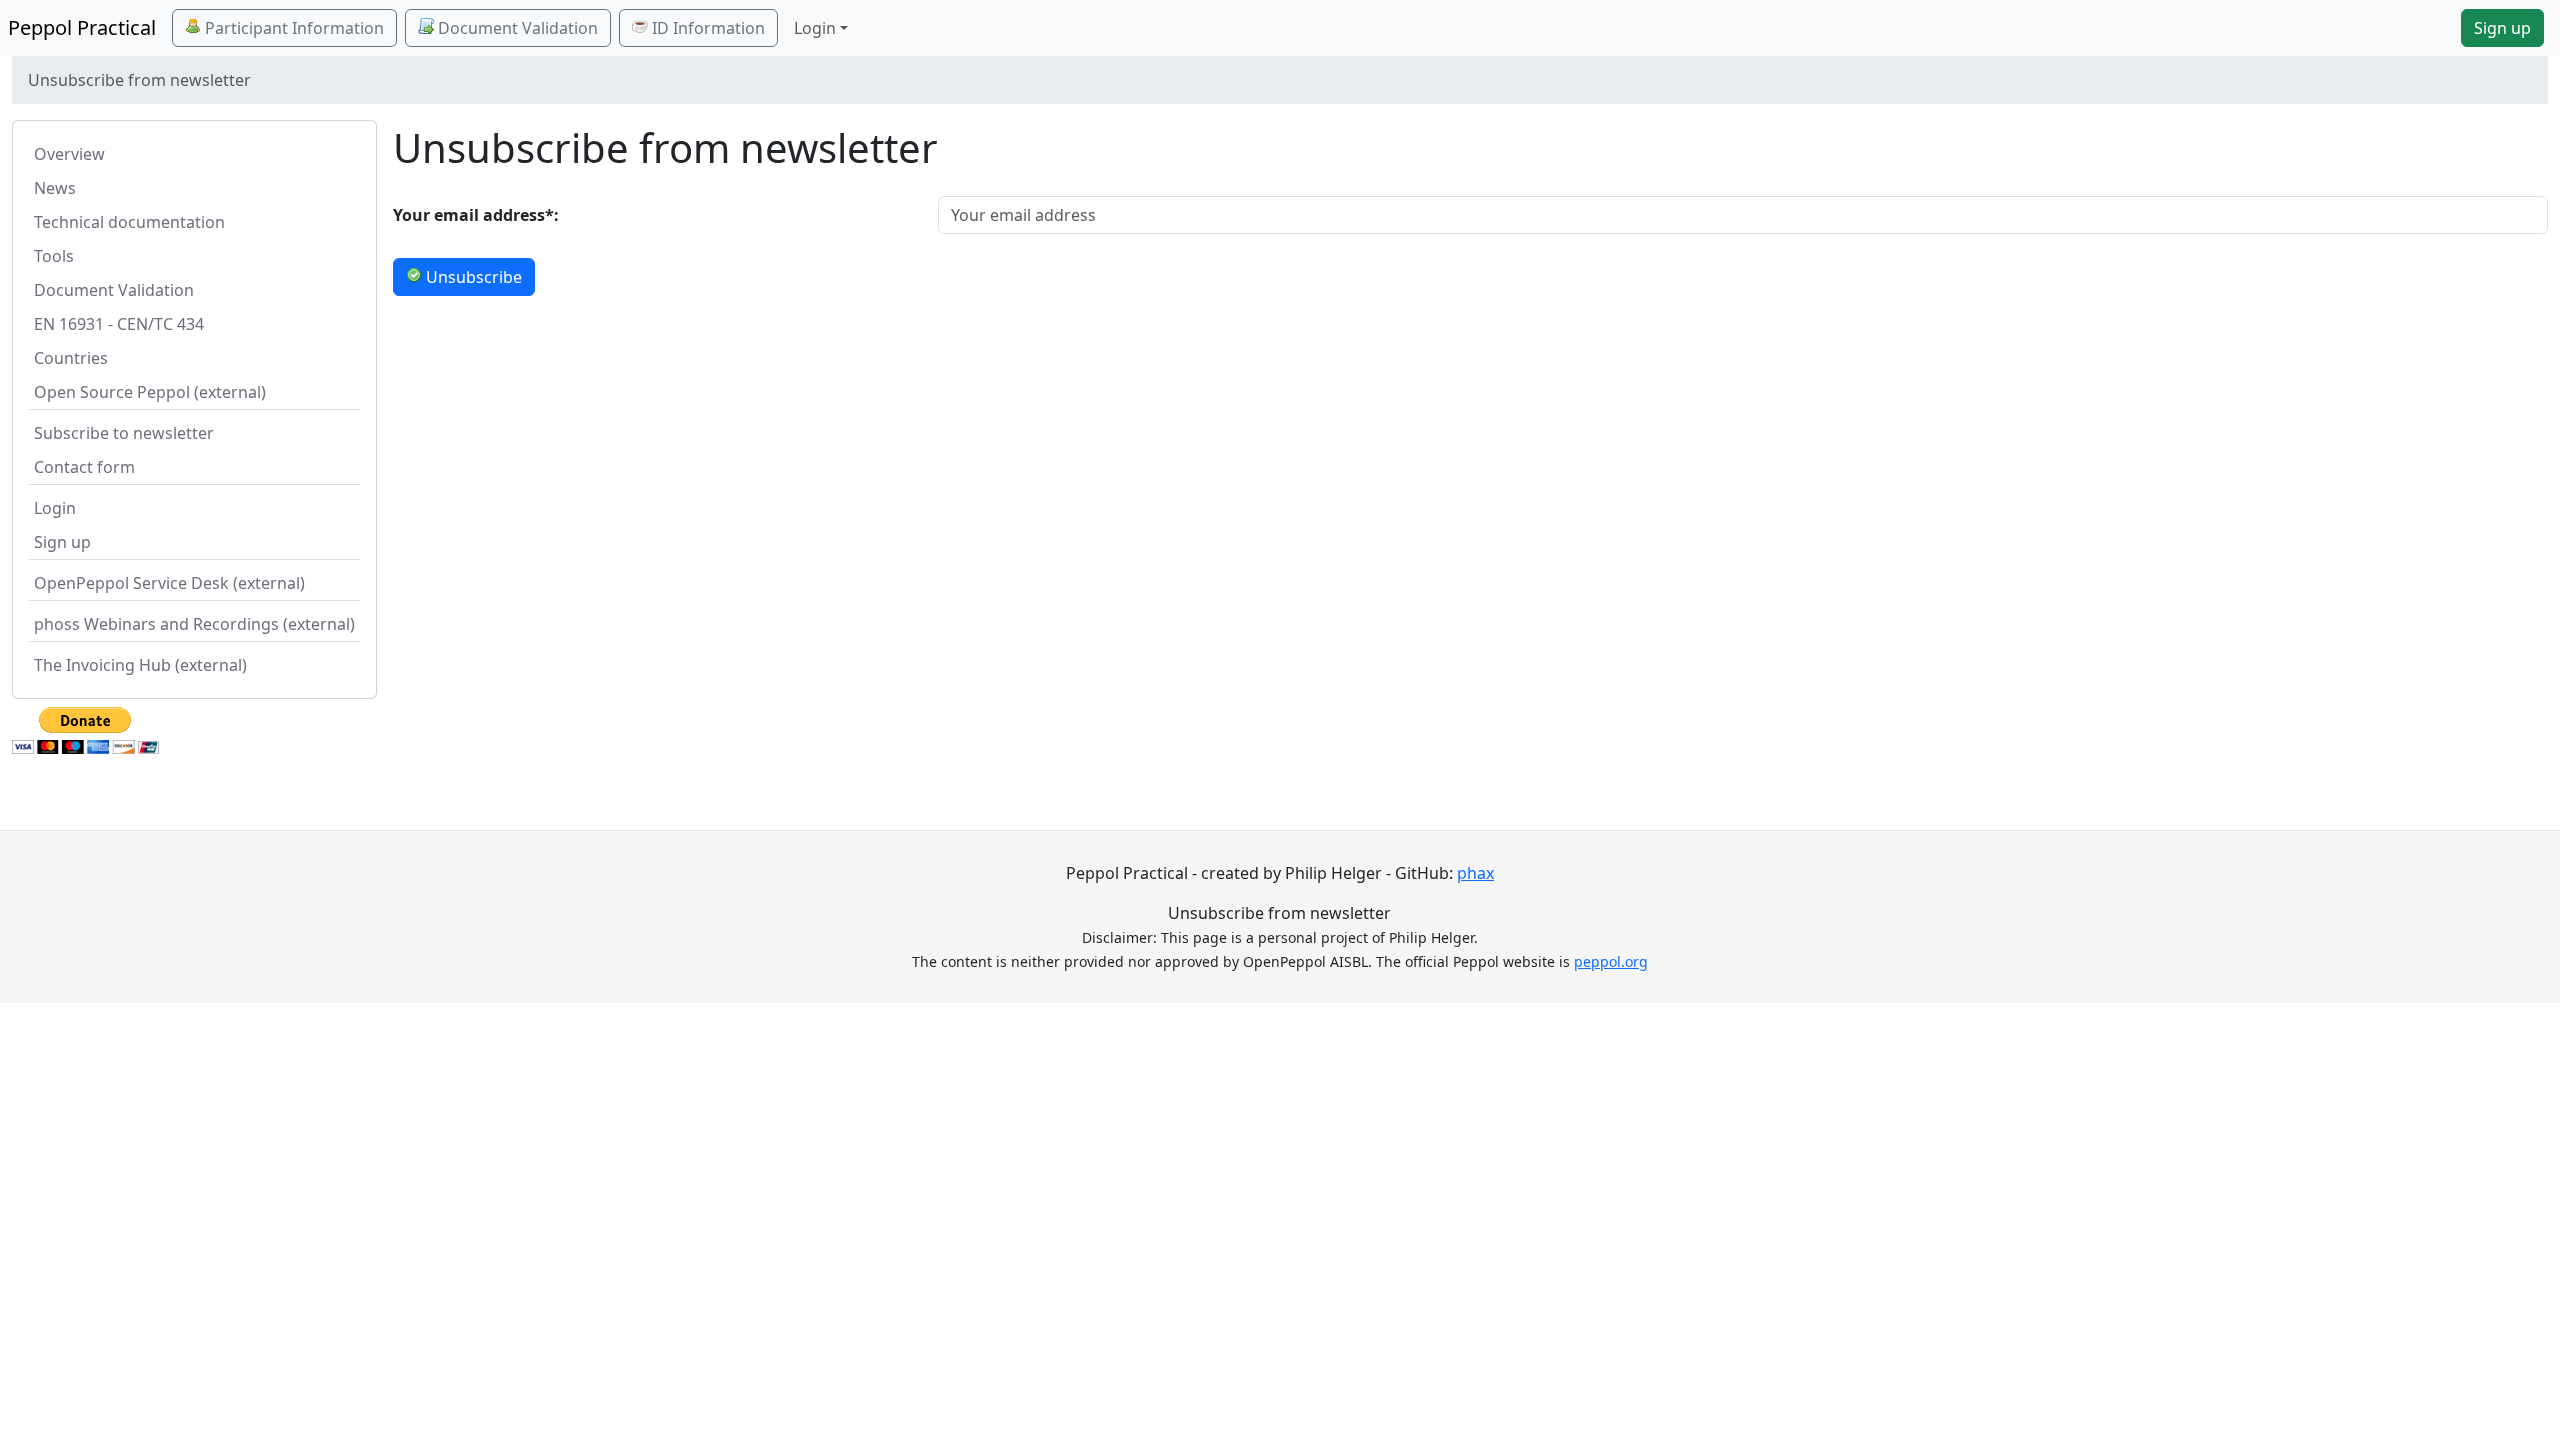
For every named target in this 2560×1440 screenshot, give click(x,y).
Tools (54, 256)
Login (55, 508)
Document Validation (516, 28)
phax (1475, 873)
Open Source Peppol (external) (150, 392)
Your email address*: (476, 215)
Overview (69, 154)
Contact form (84, 467)
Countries (71, 358)
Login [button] (815, 28)
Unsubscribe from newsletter (1279, 913)
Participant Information (292, 28)
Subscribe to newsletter (124, 433)
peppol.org (1611, 961)
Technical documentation (129, 222)
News (55, 188)
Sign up (2502, 28)
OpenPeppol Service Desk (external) (169, 583)
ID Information (706, 28)
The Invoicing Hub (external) (140, 665)
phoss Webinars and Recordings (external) (194, 624)
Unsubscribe (472, 277)
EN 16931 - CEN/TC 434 (119, 324)
